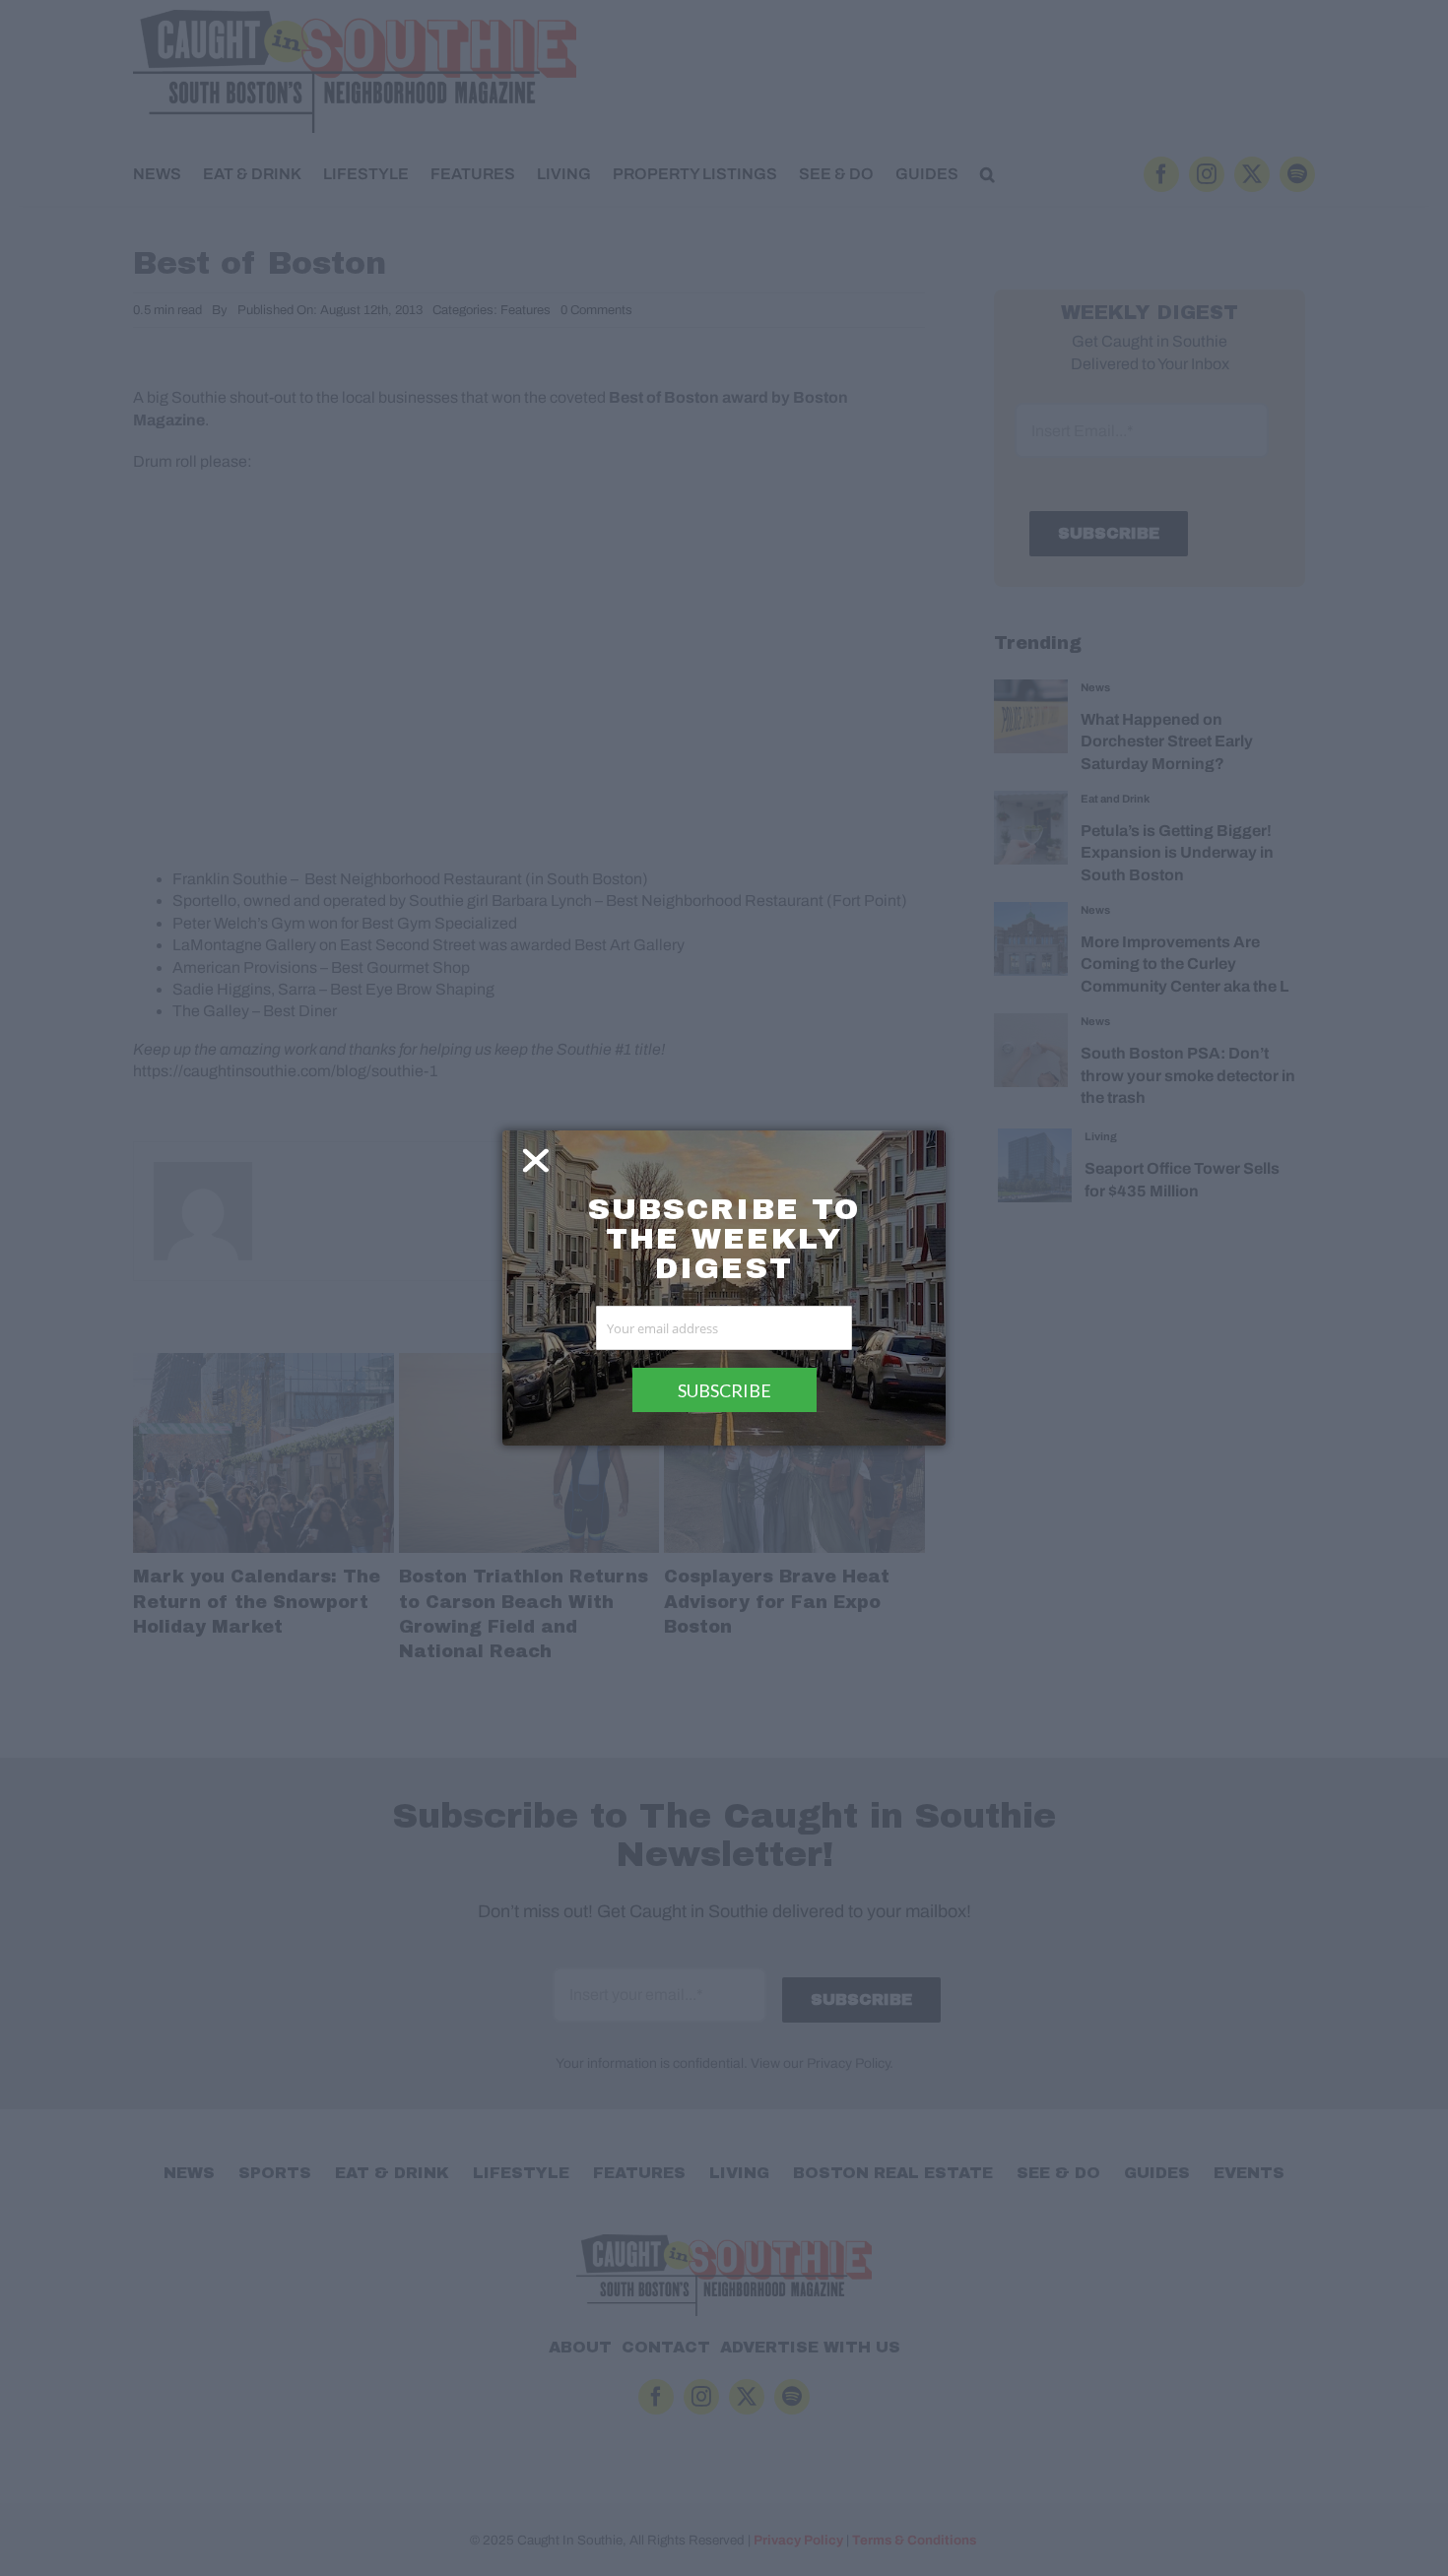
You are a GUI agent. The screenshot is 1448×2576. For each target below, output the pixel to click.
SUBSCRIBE (724, 1390)
